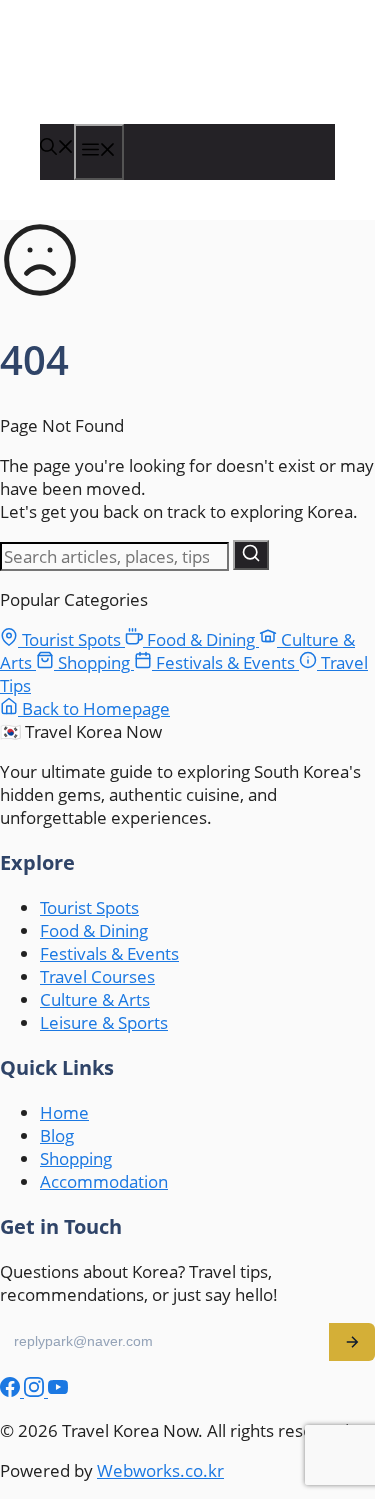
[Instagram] (36, 1390)
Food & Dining (201, 639)
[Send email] (352, 1342)
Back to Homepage (94, 708)
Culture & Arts (95, 999)
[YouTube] (58, 1390)
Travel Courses (97, 976)
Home (64, 1112)
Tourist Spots (71, 639)
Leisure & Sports (104, 1022)
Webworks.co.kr (160, 1470)
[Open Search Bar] (57, 148)
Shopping (94, 662)
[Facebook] (12, 1390)
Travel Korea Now (142, 82)
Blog (57, 1135)
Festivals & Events (225, 662)
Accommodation (104, 1181)
